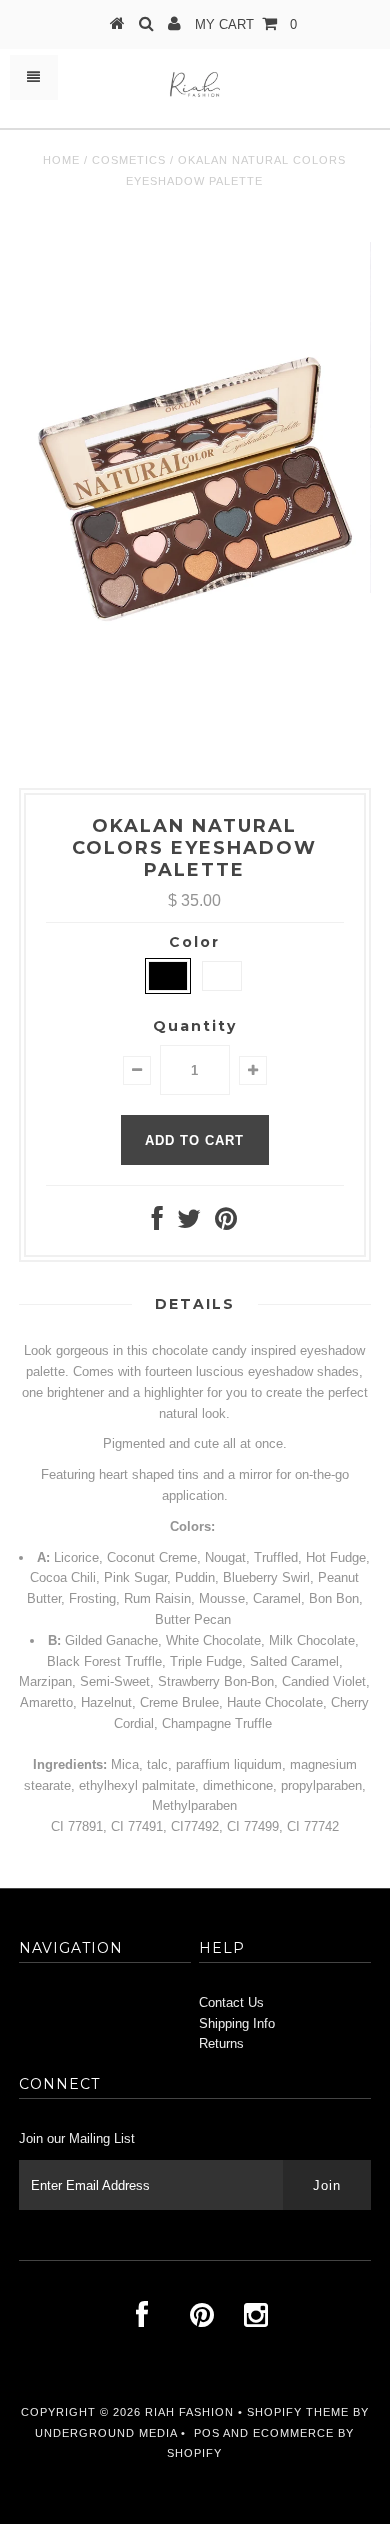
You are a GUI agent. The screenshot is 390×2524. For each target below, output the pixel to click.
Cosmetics (129, 160)
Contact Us (231, 2002)
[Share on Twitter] (189, 1223)
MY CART (246, 24)
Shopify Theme (298, 2412)
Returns (221, 2043)
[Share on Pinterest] (226, 1223)
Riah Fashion (189, 2412)
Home (61, 160)
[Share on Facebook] (157, 1223)
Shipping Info (237, 2023)
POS (207, 2433)
